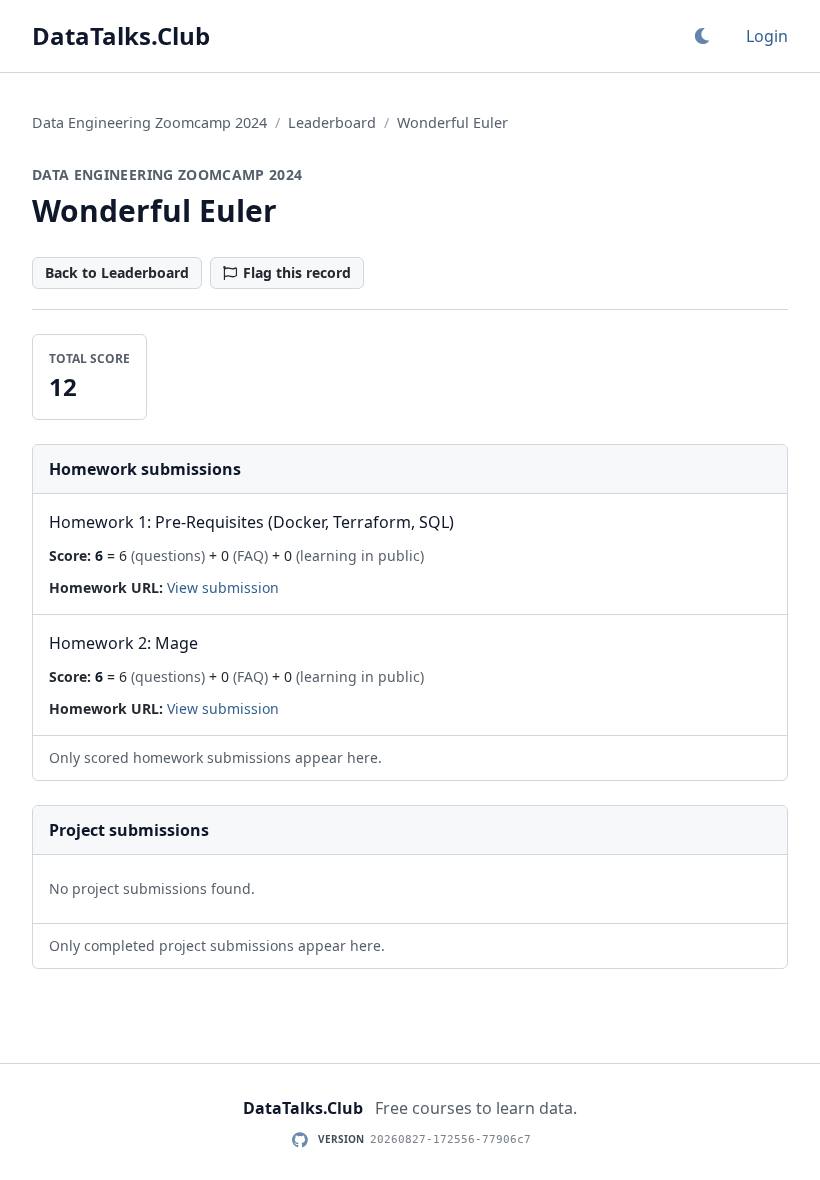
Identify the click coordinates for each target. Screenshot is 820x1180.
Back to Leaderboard (117, 272)
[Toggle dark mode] (702, 36)
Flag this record (297, 272)
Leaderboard (332, 122)
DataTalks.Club (121, 36)
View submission (223, 587)
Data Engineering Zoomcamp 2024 (149, 122)
